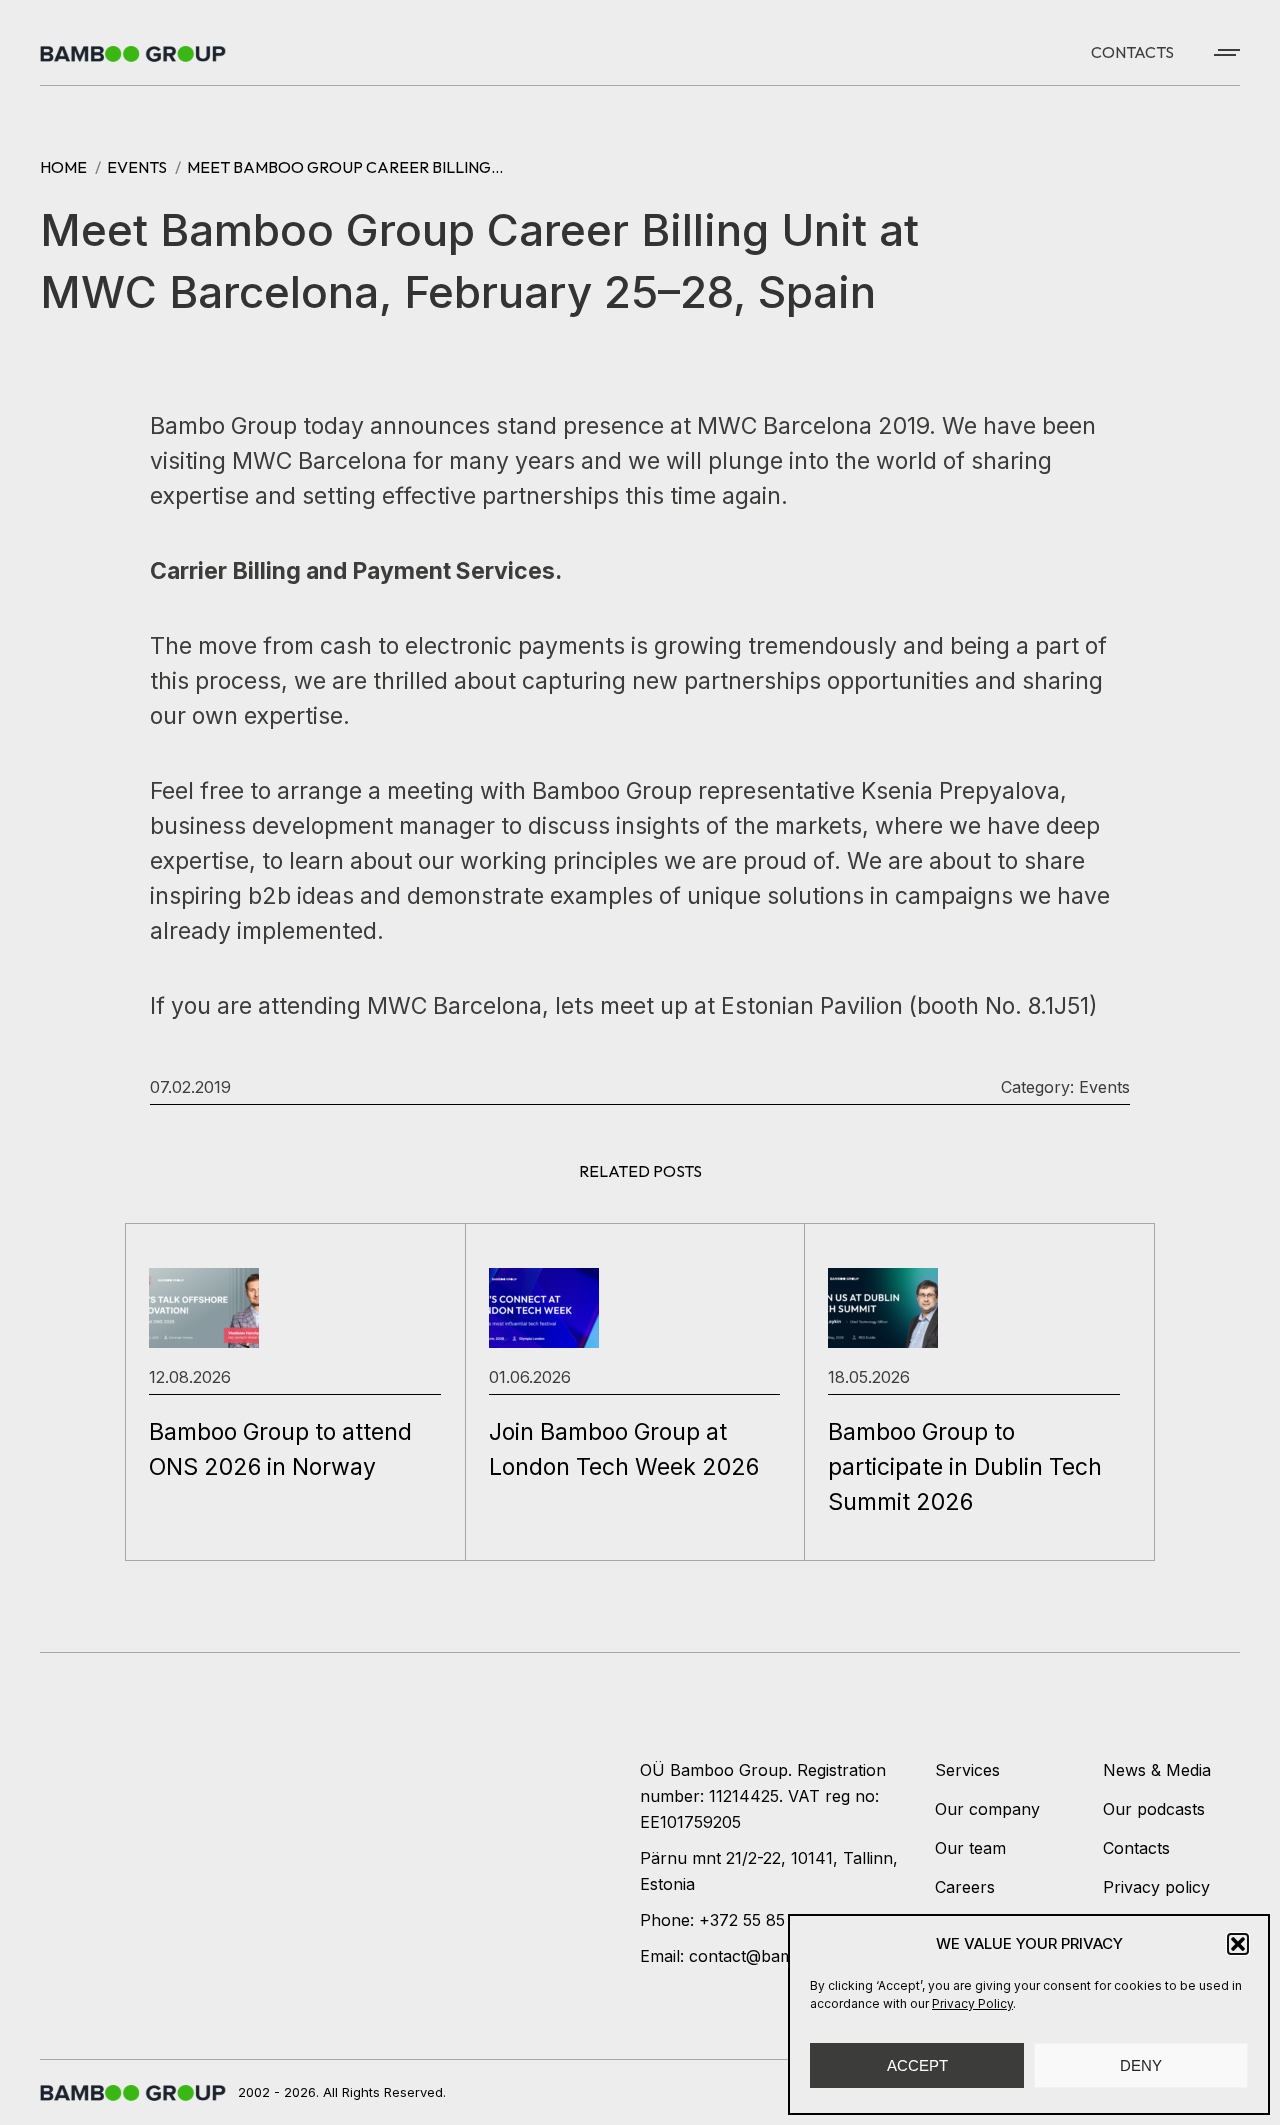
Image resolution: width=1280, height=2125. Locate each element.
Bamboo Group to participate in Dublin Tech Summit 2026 (965, 1467)
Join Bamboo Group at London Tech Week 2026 (624, 1449)
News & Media (1157, 1770)
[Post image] (204, 1308)
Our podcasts (1154, 1809)
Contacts (1136, 1848)
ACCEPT (917, 2065)
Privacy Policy (972, 2003)
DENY (1141, 2065)
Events (1104, 1087)
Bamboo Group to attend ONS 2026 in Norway (280, 1449)
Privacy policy (1156, 1887)
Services (967, 1770)
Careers (965, 1887)
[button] (1238, 1944)
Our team (970, 1848)
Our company (987, 1809)
